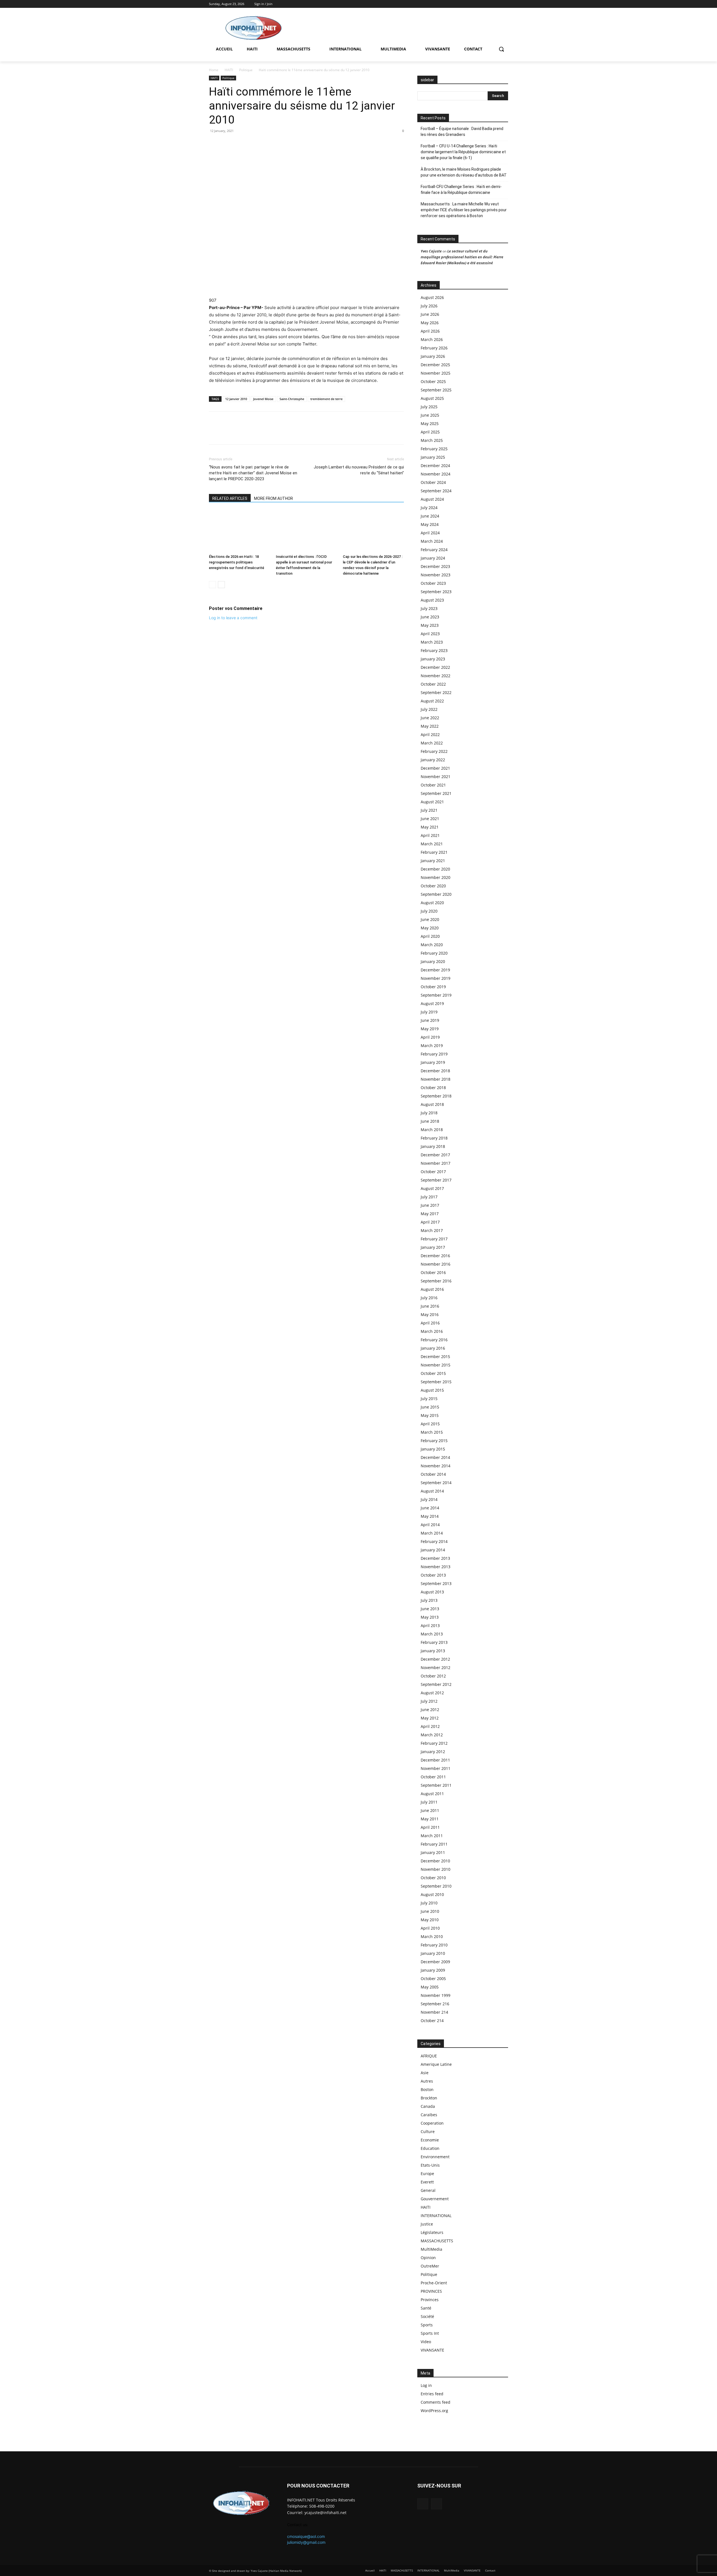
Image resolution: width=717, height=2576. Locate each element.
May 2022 (430, 726)
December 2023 (435, 566)
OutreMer (430, 2266)
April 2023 (430, 634)
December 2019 (435, 970)
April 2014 (430, 1525)
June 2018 (430, 1121)
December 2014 (435, 1457)
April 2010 (430, 1928)
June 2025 (430, 415)
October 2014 (433, 1474)
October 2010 (433, 1878)
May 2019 (430, 1029)
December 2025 (435, 365)
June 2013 (430, 1609)
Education (430, 2148)
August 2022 (432, 701)
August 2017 (432, 1188)
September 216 (435, 2004)
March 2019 (432, 1046)
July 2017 (429, 1197)
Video (426, 2342)
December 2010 (435, 1861)
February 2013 (434, 1642)
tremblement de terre (326, 399)
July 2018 (429, 1113)
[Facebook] (497, 4)
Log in (426, 2385)
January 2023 (433, 659)
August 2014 (432, 1491)
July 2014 (429, 1499)
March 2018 (432, 1130)
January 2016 (433, 1348)
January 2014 (433, 1550)
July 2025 (429, 407)
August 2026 (432, 297)
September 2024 (436, 491)
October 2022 (433, 684)
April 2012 (430, 1726)
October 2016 (433, 1272)
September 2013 (436, 1583)
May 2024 (430, 524)
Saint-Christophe (292, 399)
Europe (427, 2174)
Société (427, 2316)
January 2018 (433, 1146)
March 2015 (432, 1432)
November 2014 (436, 1466)
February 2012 (434, 1743)
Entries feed (432, 2394)
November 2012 (436, 1668)
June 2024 (430, 516)
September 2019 (436, 995)
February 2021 (434, 852)
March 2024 (432, 541)
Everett (427, 2182)
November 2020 (436, 877)
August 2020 (432, 903)
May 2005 (430, 1987)
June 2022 (430, 718)
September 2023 (436, 592)
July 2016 (429, 1298)
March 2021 (432, 844)
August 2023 (432, 600)
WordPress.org (434, 2411)
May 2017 (430, 1214)
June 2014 (430, 1508)
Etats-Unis (430, 2165)
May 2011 (430, 1819)
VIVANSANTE (432, 2350)
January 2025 (433, 457)
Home (214, 70)
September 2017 (436, 1180)
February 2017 (434, 1239)
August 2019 (432, 1003)
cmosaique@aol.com (306, 2536)
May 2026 (430, 323)
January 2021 (433, 861)
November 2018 (436, 1079)
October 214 (432, 2021)
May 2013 (430, 1617)
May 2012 (430, 1718)
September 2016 (436, 1281)
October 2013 (433, 1575)
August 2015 (432, 1390)
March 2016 (432, 1331)
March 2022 (432, 743)
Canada (428, 2106)
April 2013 (430, 1625)
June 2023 (430, 617)
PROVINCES (431, 2291)
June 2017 (430, 1205)
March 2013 (432, 1634)
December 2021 (435, 768)
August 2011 (432, 1794)
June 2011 (430, 1810)
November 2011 (436, 1768)
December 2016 (435, 1256)
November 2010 (436, 1869)
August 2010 (432, 1894)
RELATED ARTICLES (230, 498)
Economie (430, 2140)
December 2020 (435, 869)
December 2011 (435, 1760)
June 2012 (430, 1710)
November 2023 (436, 575)
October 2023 (433, 583)
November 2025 (436, 373)
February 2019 (434, 1054)
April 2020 (430, 936)
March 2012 (432, 1735)
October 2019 (433, 987)
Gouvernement (435, 2199)
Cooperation (432, 2123)
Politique (246, 70)
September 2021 (436, 793)
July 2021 (429, 810)
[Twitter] (505, 4)
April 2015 (430, 1424)
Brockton (429, 2098)
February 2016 (434, 1340)
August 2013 (432, 1592)
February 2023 (434, 650)
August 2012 (432, 1693)
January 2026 (433, 356)
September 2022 (436, 692)
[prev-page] (212, 585)
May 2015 (430, 1415)
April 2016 (430, 1323)
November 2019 (436, 978)
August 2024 (432, 499)
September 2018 (436, 1096)
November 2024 (436, 474)
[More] (253, 143)
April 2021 (430, 835)
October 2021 (433, 785)
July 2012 (429, 1701)
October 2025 (433, 381)
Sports (427, 2325)
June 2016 (430, 1306)
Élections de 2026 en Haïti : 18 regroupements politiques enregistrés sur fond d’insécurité (237, 562)
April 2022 (430, 734)
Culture (428, 2131)
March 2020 (432, 945)
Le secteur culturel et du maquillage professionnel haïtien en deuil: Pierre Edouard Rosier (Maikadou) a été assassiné (462, 257)
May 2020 (430, 928)
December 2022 (435, 667)
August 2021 (432, 802)
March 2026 (432, 339)
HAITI (229, 70)
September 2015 (436, 1382)
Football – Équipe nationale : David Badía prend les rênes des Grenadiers (462, 132)
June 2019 (430, 1020)
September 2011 (436, 1785)
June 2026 (430, 314)
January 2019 (433, 1062)
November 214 (434, 2012)
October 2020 (433, 886)
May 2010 (430, 1920)
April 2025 (430, 432)
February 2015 (434, 1441)
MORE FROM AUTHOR (273, 498)
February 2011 (434, 1844)
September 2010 (436, 1886)
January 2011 (433, 1852)
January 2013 (433, 1651)
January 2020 (433, 961)
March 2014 (432, 1533)
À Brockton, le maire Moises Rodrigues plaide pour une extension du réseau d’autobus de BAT (464, 172)
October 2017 (433, 1172)
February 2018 (434, 1138)
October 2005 (433, 1979)
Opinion (428, 2258)
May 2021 (430, 827)
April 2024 (430, 533)
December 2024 (435, 466)
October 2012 (433, 1676)
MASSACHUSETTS (437, 2241)
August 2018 (432, 1104)
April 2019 (430, 1037)
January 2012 (433, 1752)
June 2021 (430, 819)
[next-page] (221, 585)
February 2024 (434, 550)
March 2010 (432, 1936)
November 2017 (436, 1163)
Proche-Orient (434, 2283)
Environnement (435, 2157)
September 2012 (436, 1684)
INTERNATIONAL (436, 2216)
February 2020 (434, 953)
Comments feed (436, 2402)
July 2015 (429, 1399)
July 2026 (429, 306)
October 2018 (433, 1088)
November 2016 (436, 1264)
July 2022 (429, 709)
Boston (427, 2089)
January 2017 (433, 1247)
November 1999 (436, 1995)
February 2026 (434, 348)
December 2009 (435, 1962)
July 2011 (429, 1802)
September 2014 (436, 1483)
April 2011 (430, 1827)
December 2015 (435, 1357)
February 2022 (434, 751)
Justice (427, 2224)
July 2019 (429, 1012)
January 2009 (433, 1970)
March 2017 (432, 1230)
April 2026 (430, 331)
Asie (425, 2073)
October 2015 (433, 1373)
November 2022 (436, 676)
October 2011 (433, 1777)
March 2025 (432, 440)
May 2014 (430, 1516)
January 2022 (433, 760)
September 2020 (436, 894)
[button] (501, 49)
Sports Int (430, 2333)
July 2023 (429, 608)
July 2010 (429, 1903)
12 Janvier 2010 (236, 399)
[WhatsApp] (227, 143)
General (428, 2190)
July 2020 (429, 911)
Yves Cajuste (431, 251)
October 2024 (433, 482)
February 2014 (434, 1541)
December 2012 (435, 1659)
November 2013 (436, 1567)
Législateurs (432, 2232)
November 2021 (436, 777)
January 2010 (433, 1953)
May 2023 (430, 625)
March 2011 (432, 1836)
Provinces (430, 2300)
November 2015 (436, 1365)
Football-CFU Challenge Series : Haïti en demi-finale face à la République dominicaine (461, 190)
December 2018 (435, 1071)
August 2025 (432, 398)
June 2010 (430, 1911)
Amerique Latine (436, 2064)
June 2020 (430, 919)
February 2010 (434, 1945)
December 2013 (435, 1558)
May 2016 (430, 1314)
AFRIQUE (429, 2056)
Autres (427, 2081)
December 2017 (435, 1155)
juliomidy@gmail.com (306, 2542)
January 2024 (433, 558)
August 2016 (432, 1289)
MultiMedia (431, 2249)
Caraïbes (429, 2115)
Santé (426, 2308)
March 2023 (432, 642)
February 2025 (434, 449)
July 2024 (429, 508)
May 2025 (430, 423)
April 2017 (430, 1222)
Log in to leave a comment (233, 618)
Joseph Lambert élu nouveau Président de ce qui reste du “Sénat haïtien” (359, 470)
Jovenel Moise (263, 399)
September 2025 (436, 390)
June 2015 (430, 1407)
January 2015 (433, 1449)
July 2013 (429, 1600)
